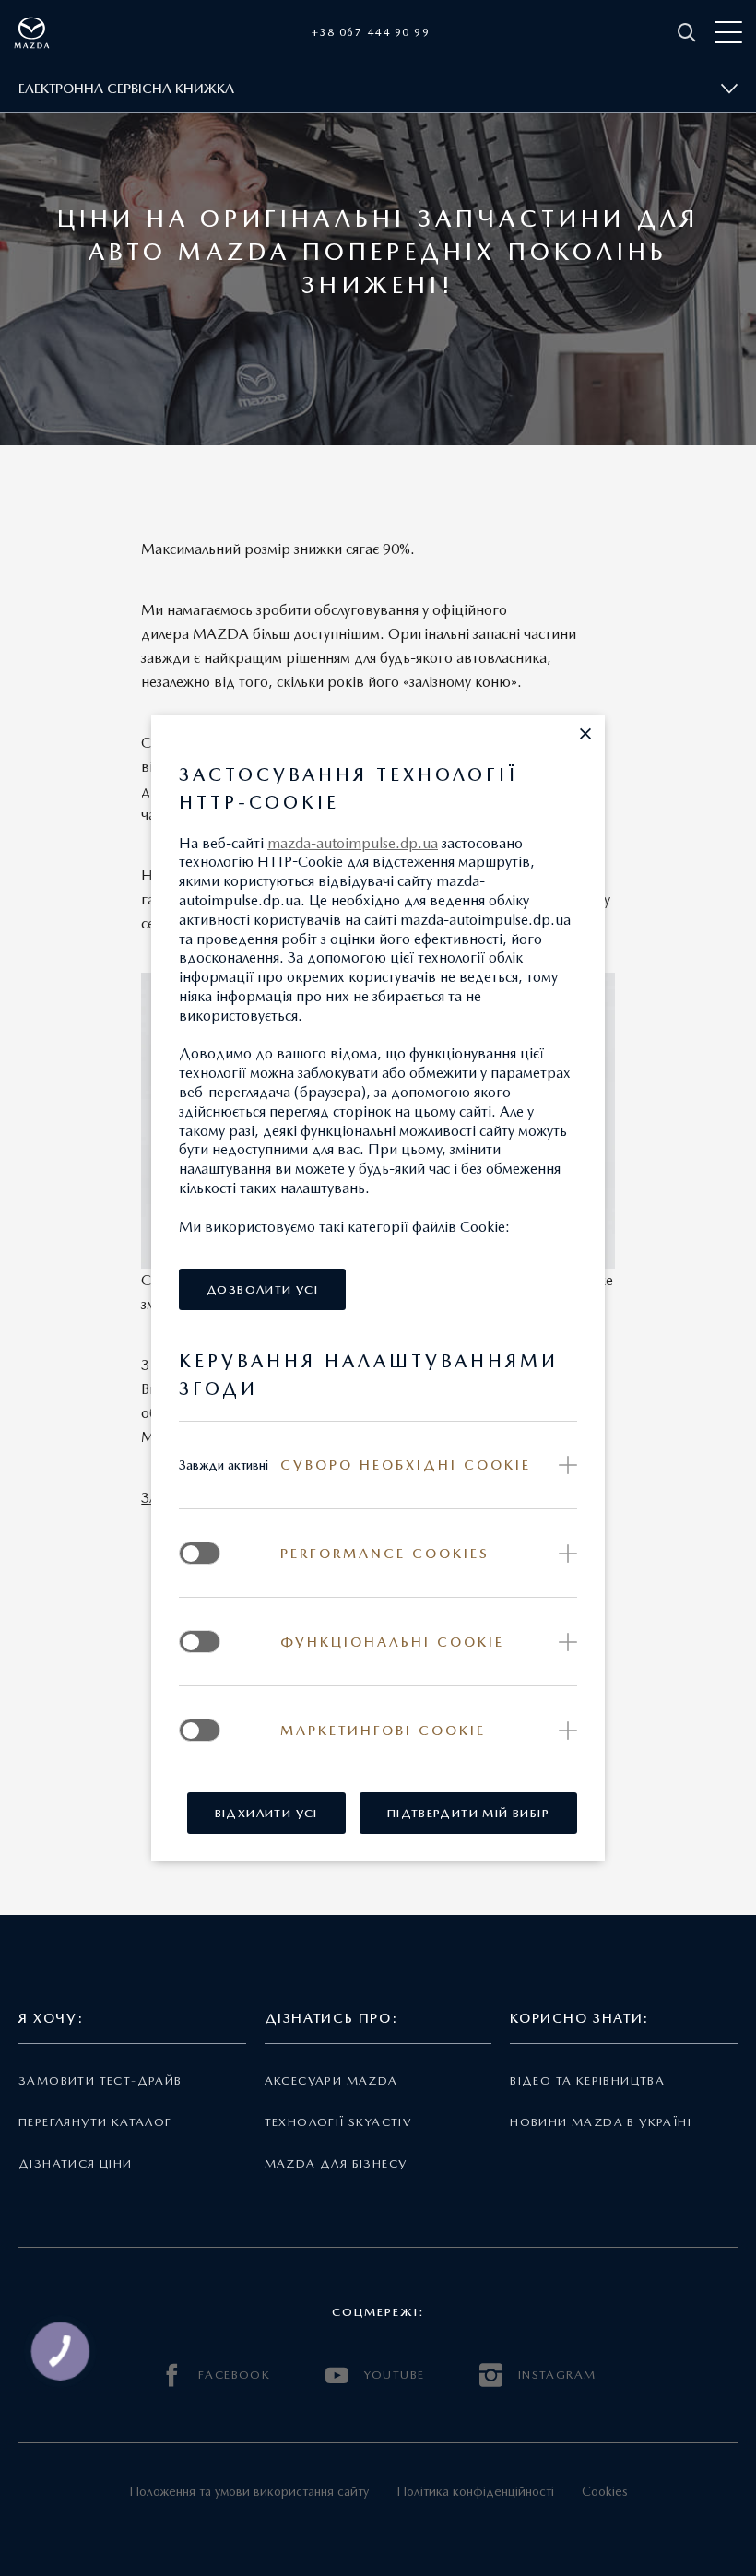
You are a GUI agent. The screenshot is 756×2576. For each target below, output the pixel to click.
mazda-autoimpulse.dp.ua (353, 843)
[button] (585, 734)
